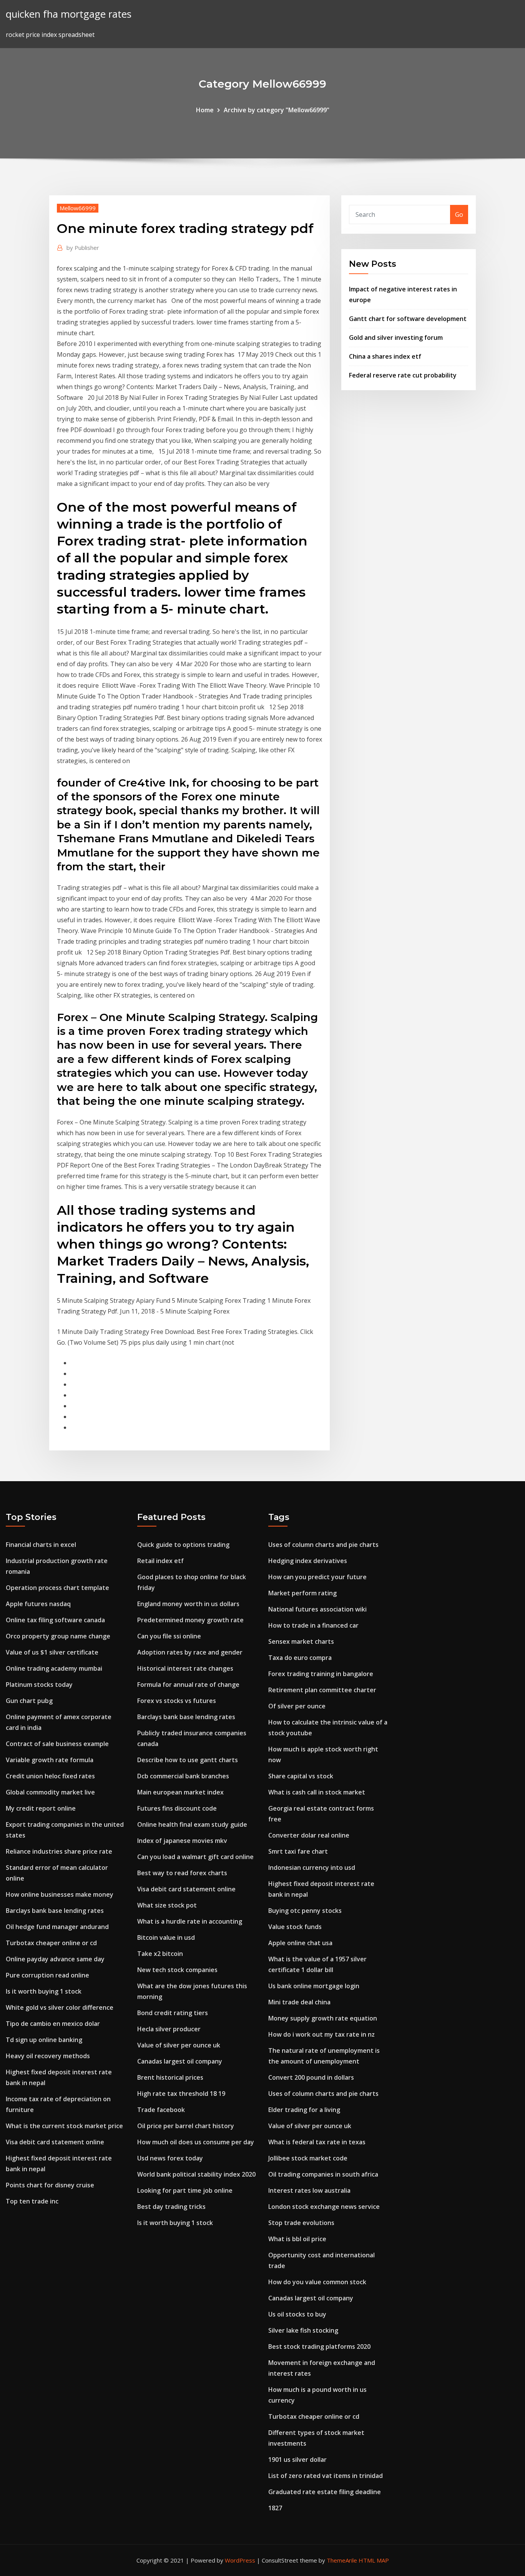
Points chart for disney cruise (50, 2185)
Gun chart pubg (29, 1701)
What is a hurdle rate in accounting (190, 1921)
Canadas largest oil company (180, 2061)
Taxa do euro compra (300, 1658)
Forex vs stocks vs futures (177, 1701)
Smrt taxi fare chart (298, 1851)
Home (205, 110)
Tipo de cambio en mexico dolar (53, 2024)
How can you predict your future (317, 1577)
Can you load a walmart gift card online (195, 1857)
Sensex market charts (301, 1641)
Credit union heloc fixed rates (50, 1776)
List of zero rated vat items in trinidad (326, 2476)
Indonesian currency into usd (312, 1868)
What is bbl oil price (297, 2239)
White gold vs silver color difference (60, 2007)
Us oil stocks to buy (297, 2314)
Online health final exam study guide (192, 1824)
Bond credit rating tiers (173, 2013)
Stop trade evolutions (301, 2223)
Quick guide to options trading (183, 1545)
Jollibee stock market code (308, 2158)
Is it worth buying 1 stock (44, 1991)
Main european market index (180, 1792)
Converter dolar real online (309, 1835)
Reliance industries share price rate (59, 1851)
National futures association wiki (317, 1609)
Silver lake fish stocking (303, 2330)
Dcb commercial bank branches (183, 1776)
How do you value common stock (317, 2282)
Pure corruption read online (47, 1975)
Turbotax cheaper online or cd (51, 1943)
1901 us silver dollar (297, 2460)
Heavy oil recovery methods (48, 2056)
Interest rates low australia (309, 2190)
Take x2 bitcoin (160, 1954)
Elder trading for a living (304, 2110)
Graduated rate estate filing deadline (325, 2492)
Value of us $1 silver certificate (52, 1652)
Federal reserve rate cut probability (403, 375)
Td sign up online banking (44, 2040)
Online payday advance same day (55, 1959)
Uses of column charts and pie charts (323, 1545)
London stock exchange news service (324, 2207)
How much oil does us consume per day (196, 2142)
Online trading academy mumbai (54, 1668)
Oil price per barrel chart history (186, 2126)
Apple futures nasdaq (38, 1604)
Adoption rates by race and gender (190, 1652)
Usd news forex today (170, 2158)
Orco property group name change (58, 1636)
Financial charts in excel (41, 1545)
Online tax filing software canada (55, 1620)
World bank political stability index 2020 (196, 2174)
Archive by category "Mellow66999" (277, 110)
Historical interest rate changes (185, 1668)
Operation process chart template (57, 1588)
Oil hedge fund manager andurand (57, 1927)
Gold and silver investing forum (396, 338)
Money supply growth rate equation (323, 2018)
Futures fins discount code (177, 1808)
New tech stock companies (177, 1970)
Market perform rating (302, 1593)
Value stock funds (295, 1927)
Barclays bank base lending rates (55, 1911)
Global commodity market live (50, 1792)
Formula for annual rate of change (188, 1685)
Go (459, 215)
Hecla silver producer (169, 2029)
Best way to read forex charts (182, 1873)
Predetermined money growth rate (190, 1620)
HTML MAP (374, 2560)
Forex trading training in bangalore (321, 1674)
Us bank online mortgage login (314, 1986)
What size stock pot (167, 1905)
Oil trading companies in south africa (323, 2174)
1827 (275, 2508)
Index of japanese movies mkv (182, 1841)
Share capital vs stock (301, 1776)
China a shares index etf (385, 356)
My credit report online (41, 1808)
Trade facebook (161, 2110)
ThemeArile (342, 2560)
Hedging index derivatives (308, 1561)
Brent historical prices (170, 2077)
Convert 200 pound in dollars (311, 2077)
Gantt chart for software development (408, 319)
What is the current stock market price (64, 2126)
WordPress (240, 2560)
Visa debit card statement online (55, 2142)
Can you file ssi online (169, 1636)
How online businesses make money (60, 1894)
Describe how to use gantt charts (188, 1760)
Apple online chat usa (300, 1943)
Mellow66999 (78, 208)
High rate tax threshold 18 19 (181, 2094)
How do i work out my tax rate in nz (321, 2034)
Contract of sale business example (57, 1744)
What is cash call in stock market (317, 1792)
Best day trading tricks (171, 2207)
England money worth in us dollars (188, 1604)
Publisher (83, 248)
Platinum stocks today (39, 1685)
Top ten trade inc (32, 2201)
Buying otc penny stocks (305, 1911)
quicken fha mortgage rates (69, 14)
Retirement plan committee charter (322, 1690)
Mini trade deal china (299, 2002)
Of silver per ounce (297, 1706)
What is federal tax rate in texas (317, 2142)
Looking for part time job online (185, 2190)
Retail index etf (160, 1561)
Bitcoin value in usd (166, 1937)
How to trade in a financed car (313, 1625)
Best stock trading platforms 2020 (319, 2347)
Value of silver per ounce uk (179, 2045)
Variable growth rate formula (50, 1760)
